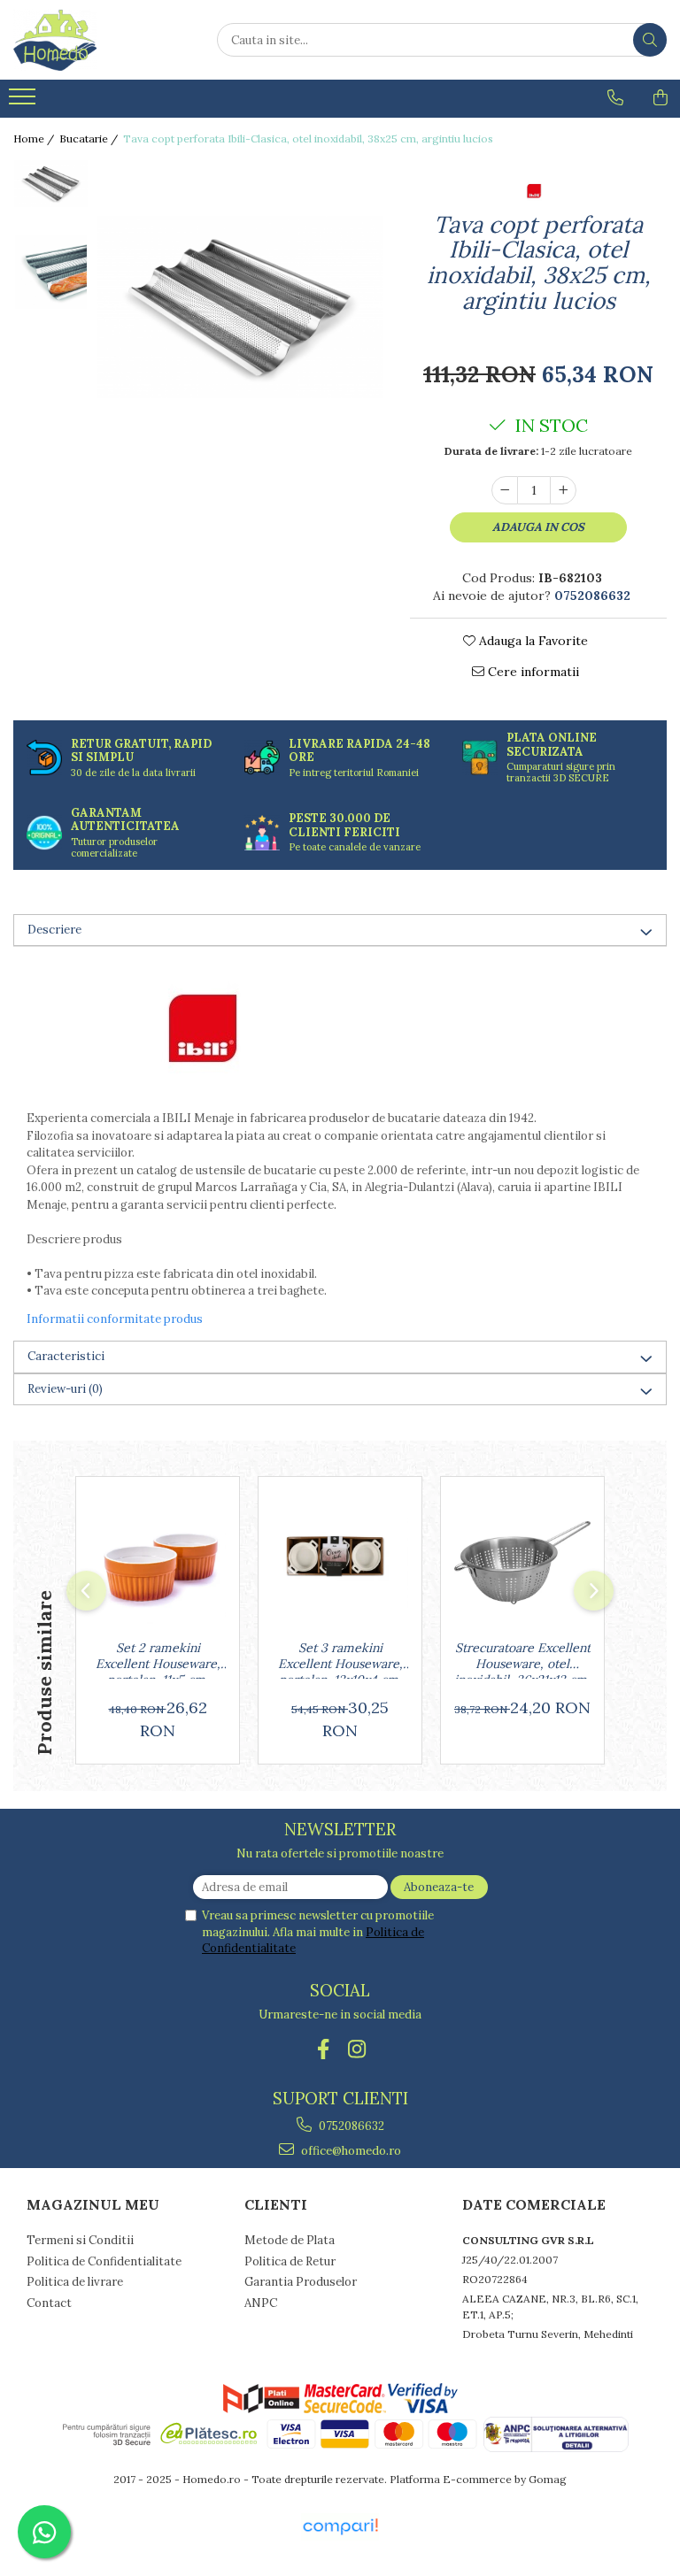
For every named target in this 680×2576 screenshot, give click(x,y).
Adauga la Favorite (532, 641)
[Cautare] (650, 40)
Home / (35, 138)
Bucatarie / (90, 138)
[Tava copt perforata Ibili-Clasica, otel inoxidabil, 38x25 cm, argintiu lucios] (240, 307)
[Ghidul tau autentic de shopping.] (340, 2527)
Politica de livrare (75, 2282)
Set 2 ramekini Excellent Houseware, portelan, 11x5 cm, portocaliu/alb (158, 1659)
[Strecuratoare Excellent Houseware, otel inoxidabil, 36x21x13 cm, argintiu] (522, 1563)
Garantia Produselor (301, 2282)
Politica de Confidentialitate (104, 2261)
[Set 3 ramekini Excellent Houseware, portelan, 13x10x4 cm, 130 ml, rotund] (340, 1563)
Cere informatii (532, 672)
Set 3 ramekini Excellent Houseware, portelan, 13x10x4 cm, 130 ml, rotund (340, 1659)
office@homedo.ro (350, 2151)
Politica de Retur (290, 2261)
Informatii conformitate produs (115, 1319)
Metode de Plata (290, 2240)
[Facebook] (324, 2049)
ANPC (261, 2303)
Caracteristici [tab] (66, 1356)
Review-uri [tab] (65, 1389)
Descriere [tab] (54, 930)
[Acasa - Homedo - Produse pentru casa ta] (102, 40)
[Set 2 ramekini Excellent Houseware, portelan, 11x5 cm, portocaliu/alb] (158, 1563)
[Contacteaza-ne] (615, 97)
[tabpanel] (240, 307)
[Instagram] (357, 2049)
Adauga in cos (538, 527)
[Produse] (24, 102)
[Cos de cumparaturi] (661, 97)
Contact (49, 2303)
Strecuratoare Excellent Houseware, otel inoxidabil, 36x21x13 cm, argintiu (522, 1659)
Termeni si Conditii (80, 2240)
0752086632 (350, 2126)
